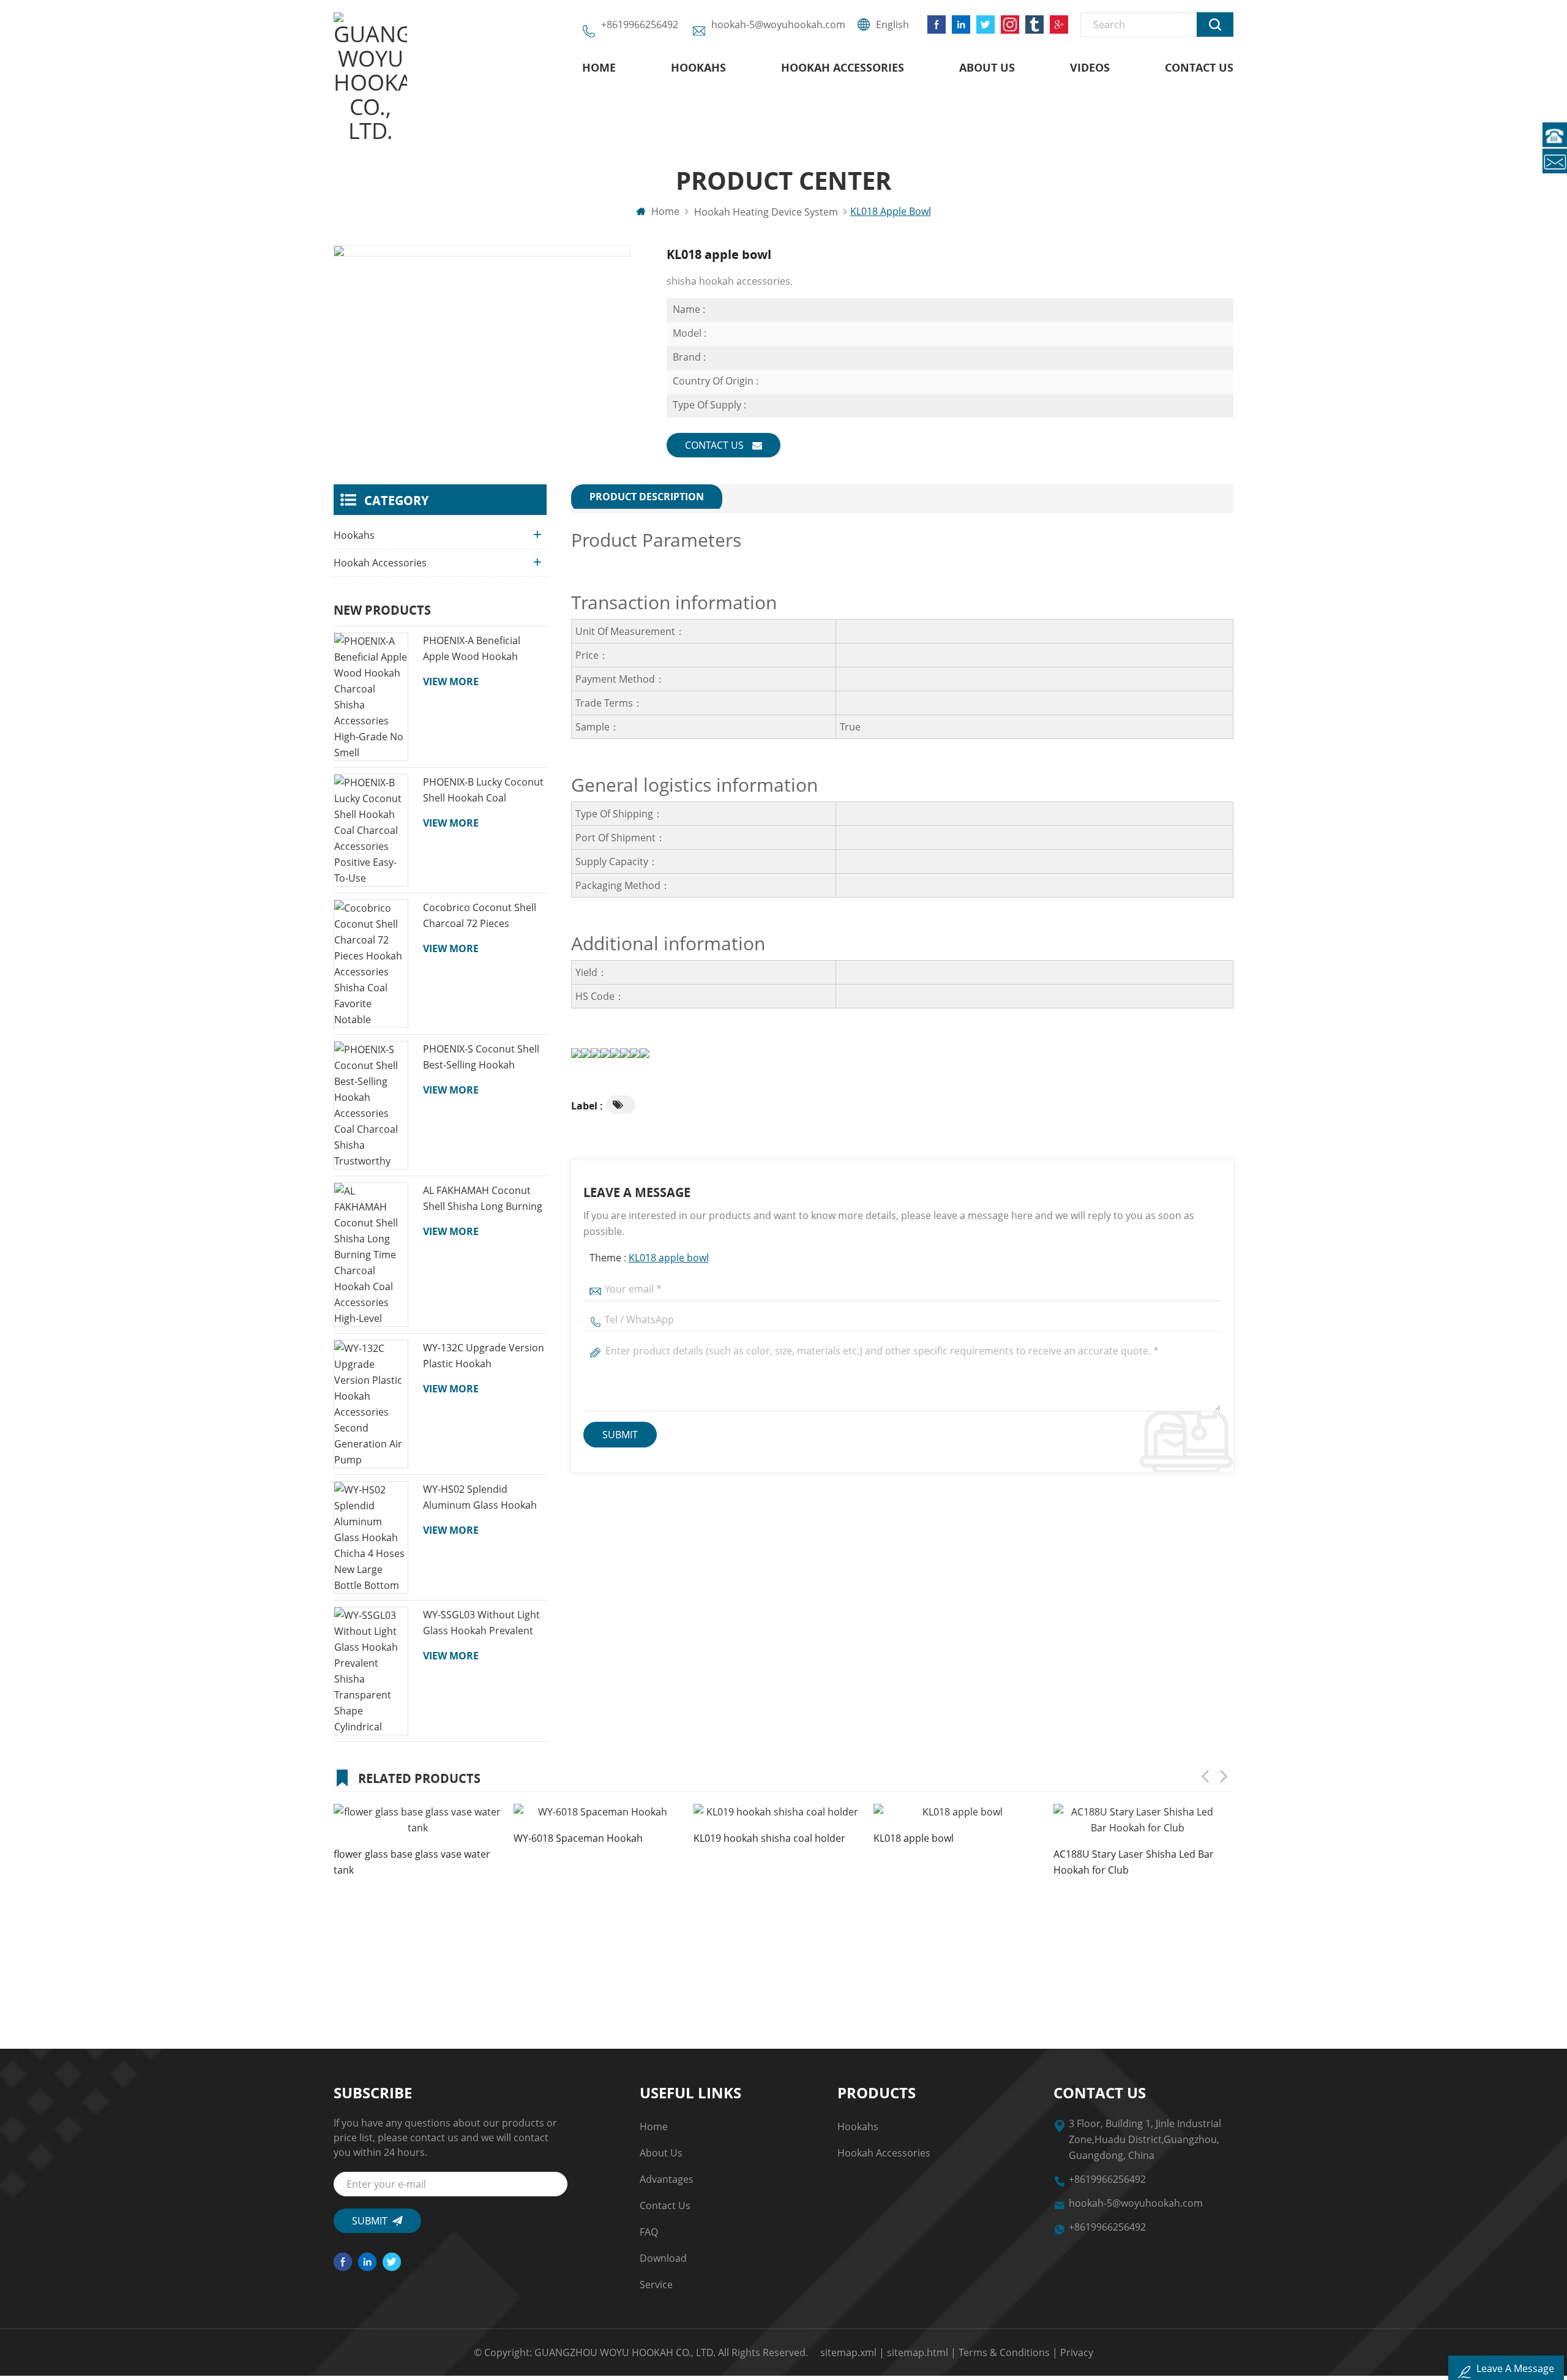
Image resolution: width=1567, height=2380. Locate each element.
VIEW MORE (451, 681)
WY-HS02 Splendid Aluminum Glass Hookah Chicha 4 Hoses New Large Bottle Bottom (484, 1498)
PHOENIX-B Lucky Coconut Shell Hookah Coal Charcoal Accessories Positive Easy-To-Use (483, 790)
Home (599, 67)
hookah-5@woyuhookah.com (778, 24)
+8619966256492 (640, 24)
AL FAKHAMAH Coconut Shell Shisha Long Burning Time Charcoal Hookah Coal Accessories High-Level (483, 1199)
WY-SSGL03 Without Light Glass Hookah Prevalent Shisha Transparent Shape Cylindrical (484, 1623)
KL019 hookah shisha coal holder (769, 1838)
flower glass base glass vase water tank (412, 1862)
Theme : (649, 1258)
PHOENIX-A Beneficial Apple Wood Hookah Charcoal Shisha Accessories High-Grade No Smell (478, 649)
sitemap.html (918, 2352)
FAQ (649, 2232)
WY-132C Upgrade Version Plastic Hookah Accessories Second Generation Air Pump (484, 1356)
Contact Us (1199, 67)
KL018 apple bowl (669, 1258)
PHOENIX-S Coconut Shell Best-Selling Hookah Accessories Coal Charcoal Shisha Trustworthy (483, 1057)
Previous (1205, 1776)
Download (663, 2258)
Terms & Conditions (1004, 2352)
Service (656, 2284)
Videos (1090, 67)
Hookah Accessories (843, 67)
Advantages (667, 2179)
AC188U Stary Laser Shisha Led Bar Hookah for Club (1134, 1862)
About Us (987, 67)
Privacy (1077, 2352)
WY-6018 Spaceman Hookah (578, 1838)
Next (1224, 1776)
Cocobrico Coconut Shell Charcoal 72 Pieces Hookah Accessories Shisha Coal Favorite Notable (480, 916)
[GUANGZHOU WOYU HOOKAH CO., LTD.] (370, 78)
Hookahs (698, 67)
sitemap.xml (848, 2352)
